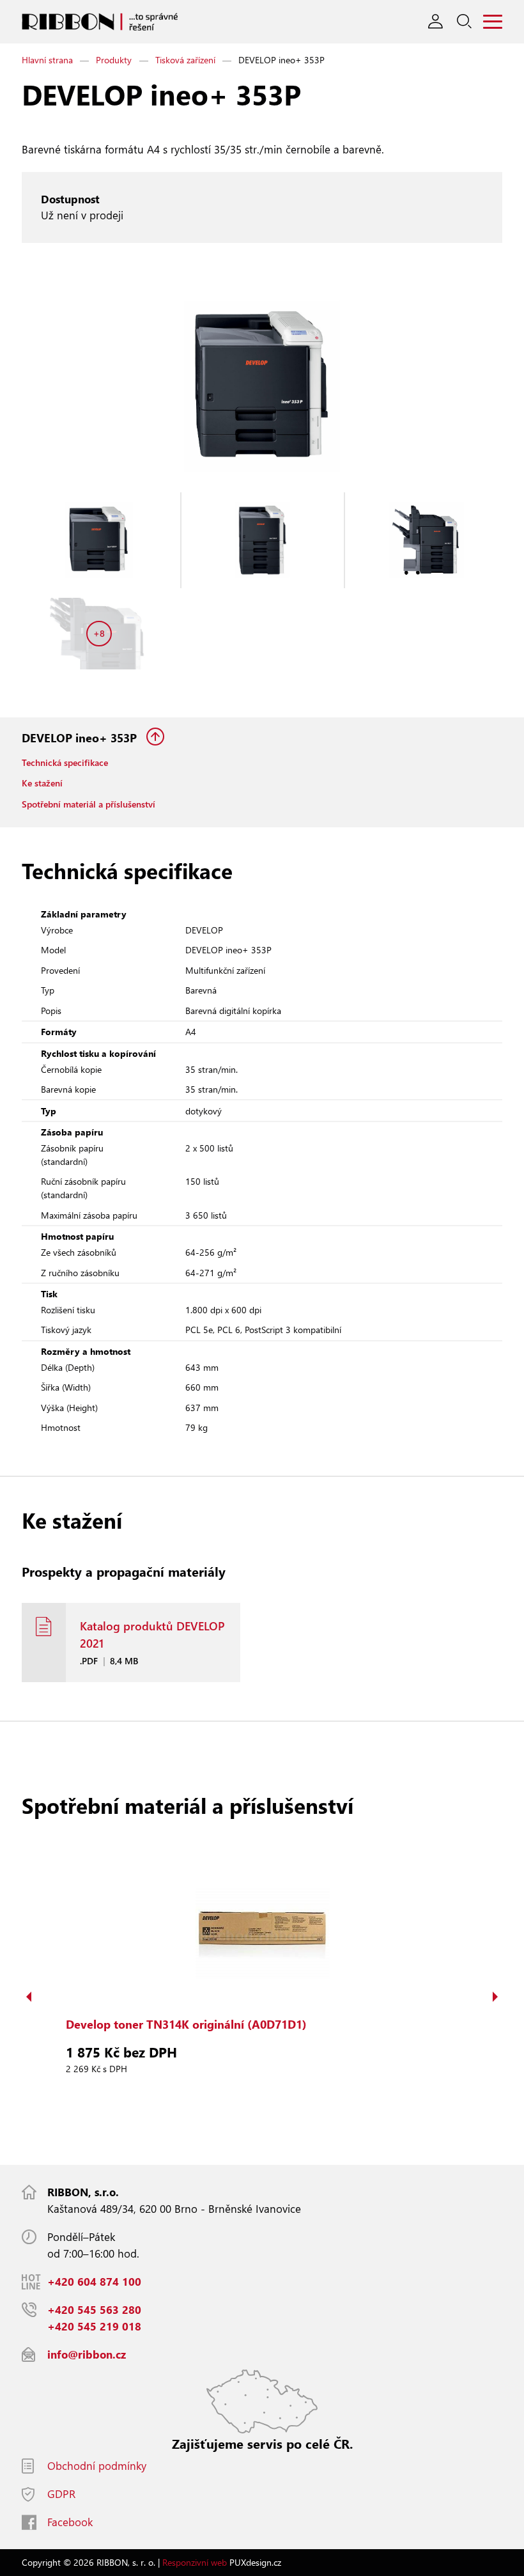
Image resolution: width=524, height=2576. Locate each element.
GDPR (61, 2494)
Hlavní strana (47, 60)
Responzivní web (195, 2562)
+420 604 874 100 (94, 2282)
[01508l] (99, 540)
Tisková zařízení (185, 60)
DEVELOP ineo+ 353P (81, 738)
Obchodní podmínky (97, 2466)
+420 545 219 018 (94, 2326)
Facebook (70, 2522)
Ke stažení (42, 783)
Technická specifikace (65, 762)
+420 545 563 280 (94, 2310)
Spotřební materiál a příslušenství (89, 804)
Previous (29, 1997)
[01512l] (263, 540)
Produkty (114, 60)
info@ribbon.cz (87, 2354)
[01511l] (426, 540)
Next (495, 1997)
